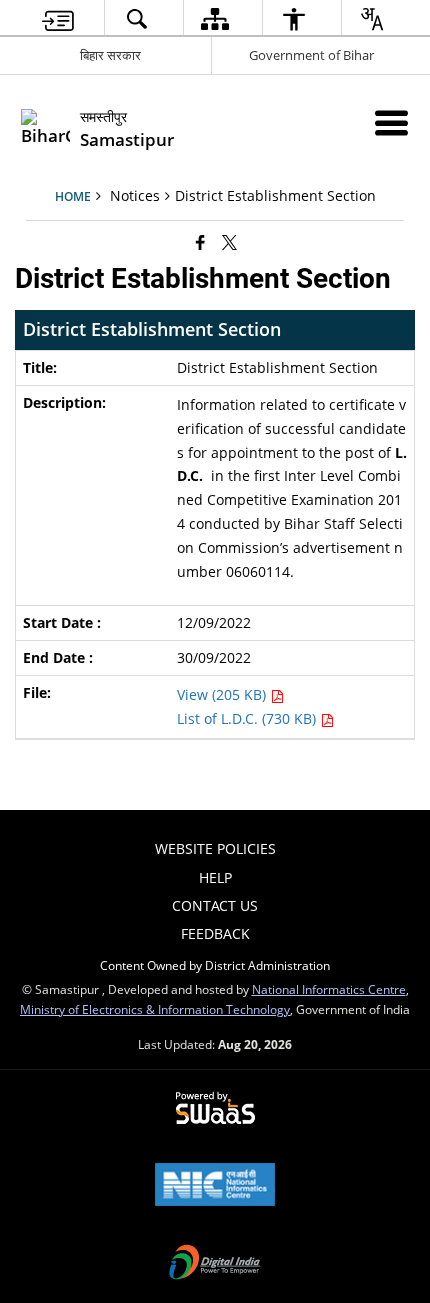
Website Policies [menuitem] (215, 848)
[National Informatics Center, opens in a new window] (215, 1186)
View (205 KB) (223, 694)
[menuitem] (58, 18)
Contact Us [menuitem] (215, 905)
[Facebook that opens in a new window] (200, 242)
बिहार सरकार (110, 55)
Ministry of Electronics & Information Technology (155, 1009)
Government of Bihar (311, 55)
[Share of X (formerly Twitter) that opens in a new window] (229, 242)
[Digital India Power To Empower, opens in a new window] (215, 1264)
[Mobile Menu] (391, 122)
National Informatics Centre (329, 989)
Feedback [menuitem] (215, 933)
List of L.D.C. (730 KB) (248, 718)
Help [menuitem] (215, 877)
